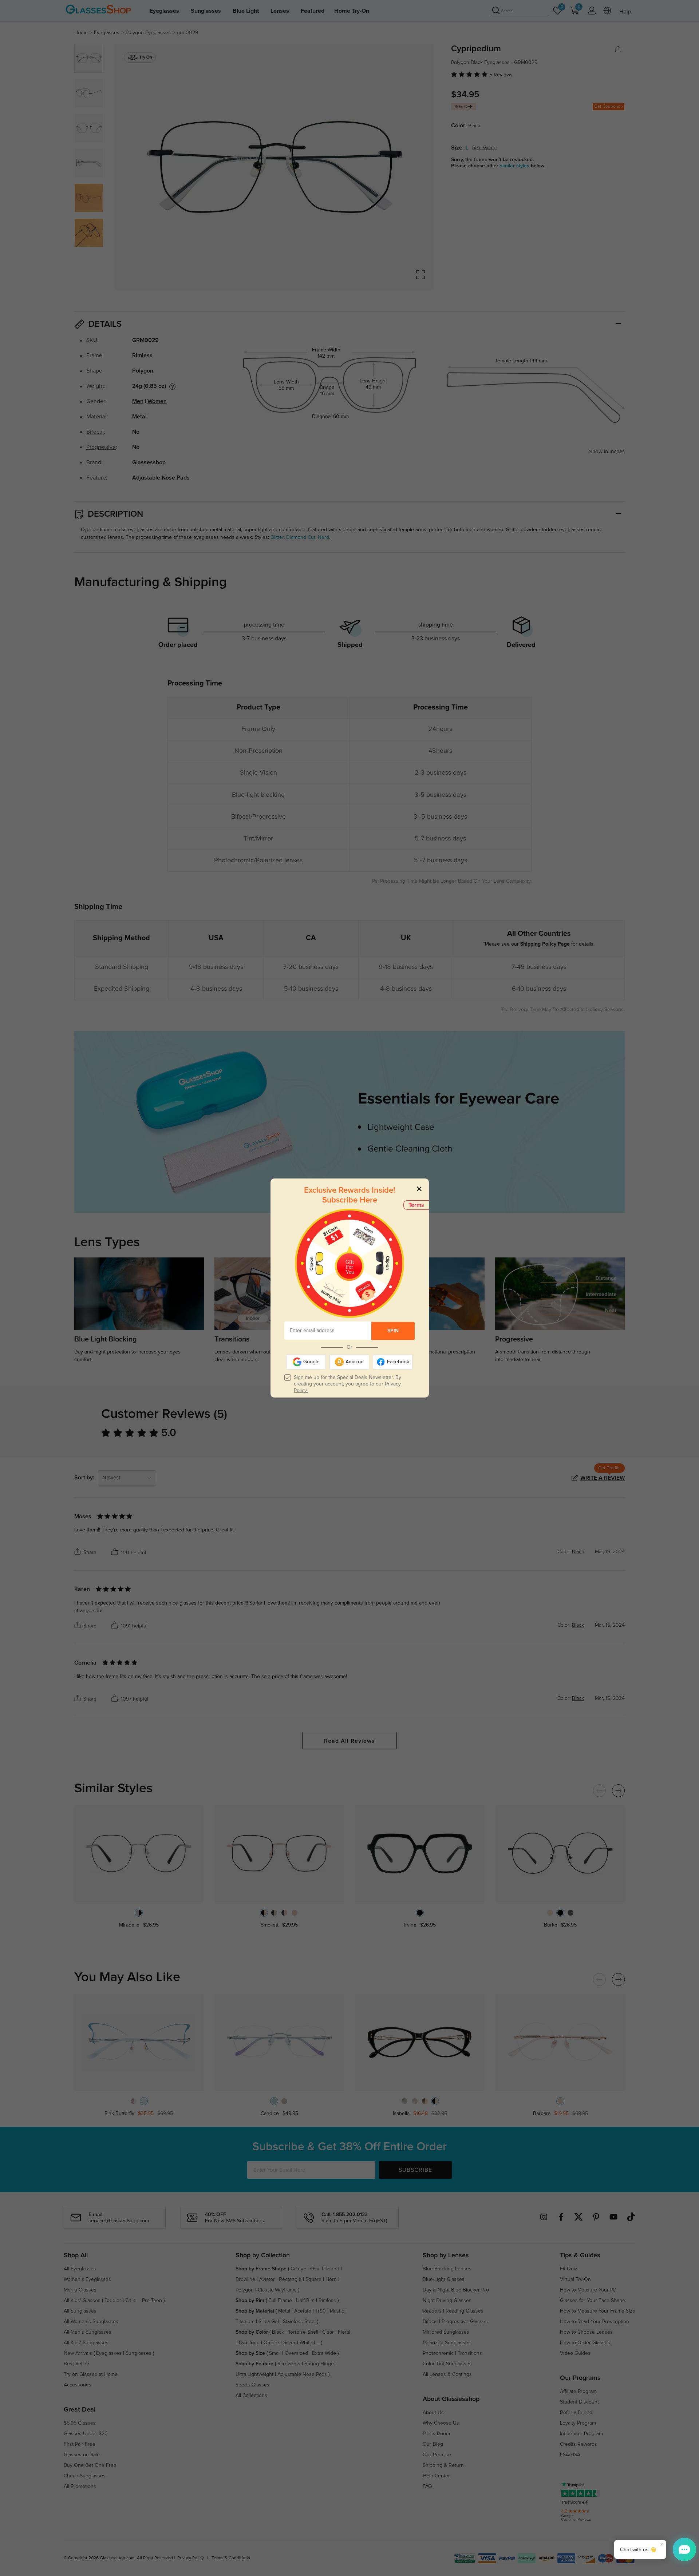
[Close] (419, 1188)
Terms (416, 1205)
